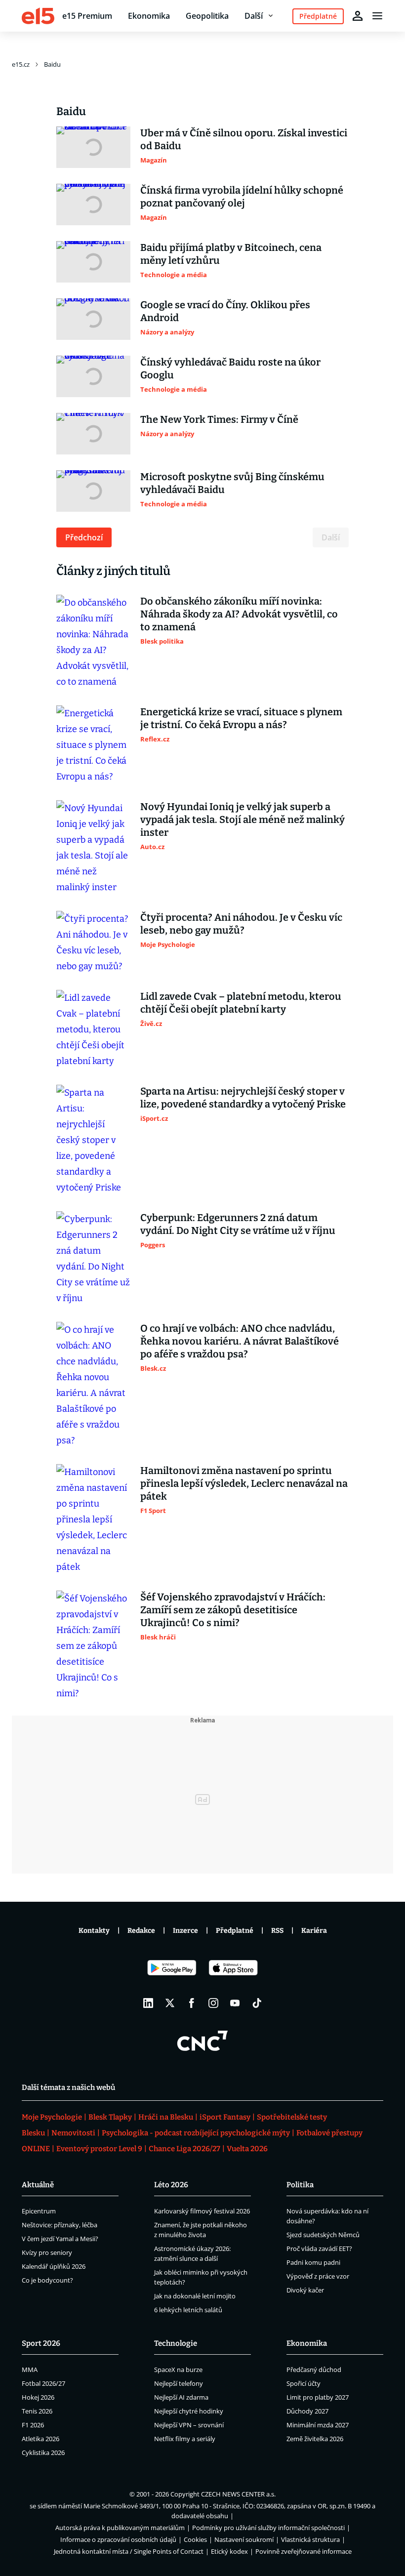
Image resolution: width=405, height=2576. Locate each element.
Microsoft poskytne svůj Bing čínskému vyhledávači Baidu (232, 483)
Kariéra (314, 1931)
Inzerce (185, 1931)
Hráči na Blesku (166, 2117)
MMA (30, 2370)
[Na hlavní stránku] (38, 16)
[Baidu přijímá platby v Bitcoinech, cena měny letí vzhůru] (93, 262)
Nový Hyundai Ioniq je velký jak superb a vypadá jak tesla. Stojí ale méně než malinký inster (243, 819)
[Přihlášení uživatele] (358, 16)
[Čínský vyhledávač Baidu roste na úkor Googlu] (93, 376)
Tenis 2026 (37, 2411)
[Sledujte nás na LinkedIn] (148, 2003)
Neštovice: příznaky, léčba (60, 2225)
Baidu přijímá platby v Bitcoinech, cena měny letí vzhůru (231, 254)
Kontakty (94, 1931)
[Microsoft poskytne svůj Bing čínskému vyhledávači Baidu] (93, 491)
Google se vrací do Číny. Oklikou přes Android (225, 311)
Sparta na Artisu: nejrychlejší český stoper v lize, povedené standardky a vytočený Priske (243, 1098)
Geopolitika (207, 16)
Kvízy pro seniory (47, 2252)
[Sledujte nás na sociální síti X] (170, 2003)
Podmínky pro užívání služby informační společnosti (268, 2528)
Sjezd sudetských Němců (323, 2235)
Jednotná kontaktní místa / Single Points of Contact (129, 2551)
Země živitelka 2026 (315, 2439)
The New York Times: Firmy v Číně (219, 419)
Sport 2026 (41, 2343)
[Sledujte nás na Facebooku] (192, 2003)
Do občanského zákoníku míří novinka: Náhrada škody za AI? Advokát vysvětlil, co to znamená (239, 614)
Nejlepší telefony (179, 2383)
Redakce (141, 1931)
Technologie (176, 2343)
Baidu (52, 64)
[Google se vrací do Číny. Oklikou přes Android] (93, 319)
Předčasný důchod (314, 2370)
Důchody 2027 (307, 2411)
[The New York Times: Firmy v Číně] (93, 434)
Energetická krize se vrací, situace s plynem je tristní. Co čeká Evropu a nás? (241, 718)
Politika (300, 2185)
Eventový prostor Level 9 (99, 2149)
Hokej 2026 (38, 2397)
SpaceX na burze (178, 2370)
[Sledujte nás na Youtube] (235, 2003)
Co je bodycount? (47, 2280)
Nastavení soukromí (244, 2539)
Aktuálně (38, 2185)
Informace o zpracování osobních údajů (118, 2539)
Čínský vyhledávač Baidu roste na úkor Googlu (230, 368)
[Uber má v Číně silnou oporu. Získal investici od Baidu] (93, 147)
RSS (277, 1931)
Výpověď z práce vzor (318, 2276)
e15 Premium (87, 16)
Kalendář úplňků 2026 (54, 2266)
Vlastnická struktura (310, 2539)
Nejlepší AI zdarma (181, 2397)
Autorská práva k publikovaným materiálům (120, 2528)
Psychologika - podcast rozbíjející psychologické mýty (196, 2133)
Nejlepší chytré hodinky (189, 2411)
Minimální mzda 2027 (318, 2425)
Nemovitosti (73, 2133)
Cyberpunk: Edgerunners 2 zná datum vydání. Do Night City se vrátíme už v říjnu (238, 1224)
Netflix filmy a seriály (185, 2439)
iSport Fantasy (225, 2117)
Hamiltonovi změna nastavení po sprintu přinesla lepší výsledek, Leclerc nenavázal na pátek (244, 1483)
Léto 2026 (171, 2185)
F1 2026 (33, 2425)
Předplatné (235, 1931)
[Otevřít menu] (377, 16)
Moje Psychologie (52, 2117)
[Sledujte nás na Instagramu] (213, 2003)
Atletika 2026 (40, 2439)
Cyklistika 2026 (43, 2453)
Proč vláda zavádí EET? (319, 2249)
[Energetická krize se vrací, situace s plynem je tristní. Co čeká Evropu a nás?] (93, 745)
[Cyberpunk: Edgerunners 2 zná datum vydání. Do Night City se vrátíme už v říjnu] (93, 1259)
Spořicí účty (304, 2383)
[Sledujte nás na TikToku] (257, 2003)
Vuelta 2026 (247, 2149)
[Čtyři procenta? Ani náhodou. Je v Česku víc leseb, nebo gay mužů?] (93, 942)
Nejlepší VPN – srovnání (189, 2425)
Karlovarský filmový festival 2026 (202, 2211)
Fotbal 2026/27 (43, 2383)
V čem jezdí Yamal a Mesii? (60, 2239)
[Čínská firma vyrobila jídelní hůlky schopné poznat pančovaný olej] (93, 204)
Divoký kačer (305, 2290)
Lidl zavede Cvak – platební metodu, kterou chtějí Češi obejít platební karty (241, 1003)
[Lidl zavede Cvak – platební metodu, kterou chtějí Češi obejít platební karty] (93, 1029)
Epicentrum (39, 2211)
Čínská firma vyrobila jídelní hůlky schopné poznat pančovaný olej (242, 197)
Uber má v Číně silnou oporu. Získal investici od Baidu (244, 139)
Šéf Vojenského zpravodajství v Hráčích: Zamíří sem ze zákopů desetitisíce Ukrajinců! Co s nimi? (233, 1610)
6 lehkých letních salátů (188, 2310)
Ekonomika (149, 16)
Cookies (195, 2539)
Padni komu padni (313, 2262)
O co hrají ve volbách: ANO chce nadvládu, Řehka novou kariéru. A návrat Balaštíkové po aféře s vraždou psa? (240, 1341)
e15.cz (21, 64)
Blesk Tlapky (110, 2117)
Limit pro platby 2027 (318, 2397)
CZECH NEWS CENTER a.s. (238, 2494)
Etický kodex (229, 2551)
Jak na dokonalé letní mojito (195, 2296)
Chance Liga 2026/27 (184, 2149)
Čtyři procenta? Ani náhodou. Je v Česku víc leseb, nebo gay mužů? (241, 924)
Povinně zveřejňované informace (304, 2551)
